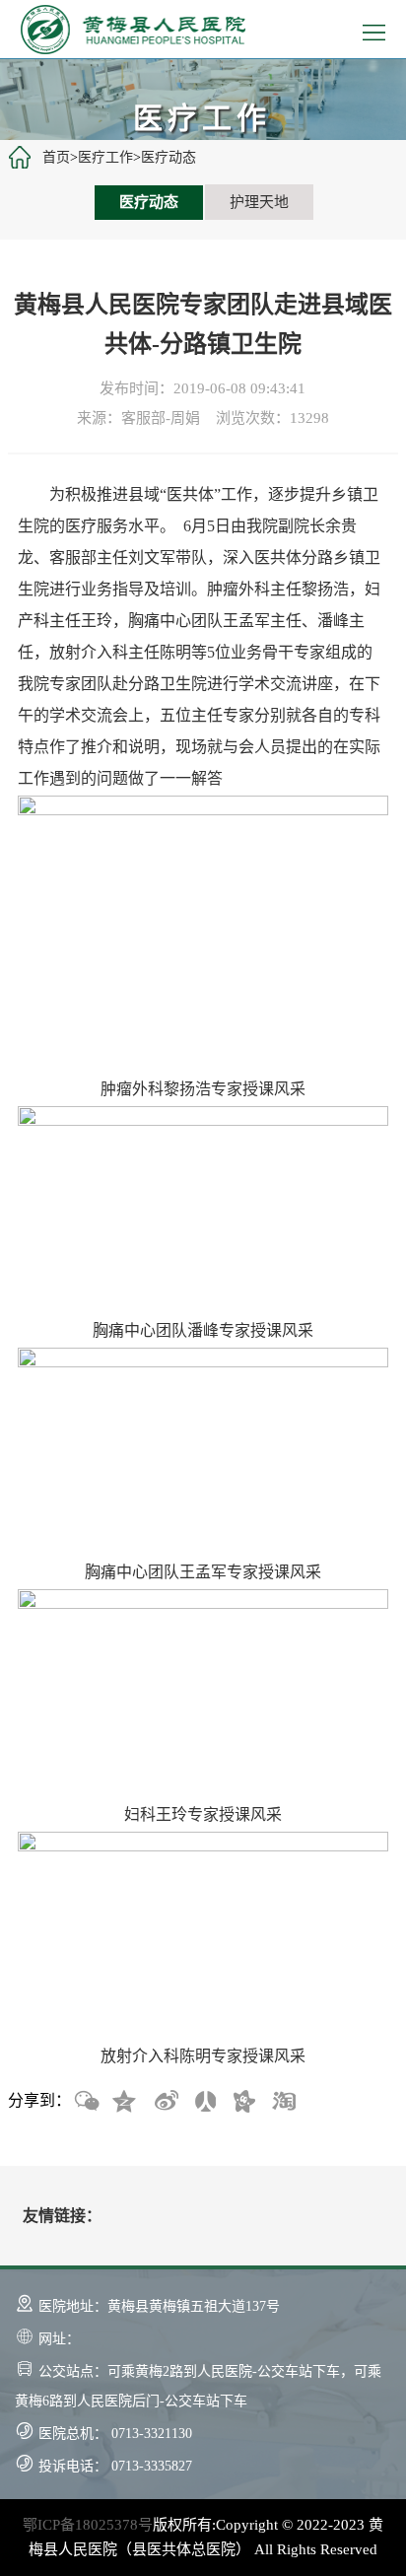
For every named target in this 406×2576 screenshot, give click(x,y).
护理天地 (259, 202)
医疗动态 (169, 157)
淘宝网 (283, 2102)
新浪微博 (165, 2102)
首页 (56, 157)
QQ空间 (125, 2102)
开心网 (243, 2102)
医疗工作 (105, 157)
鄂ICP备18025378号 (88, 2525)
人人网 (204, 2102)
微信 (86, 2102)
